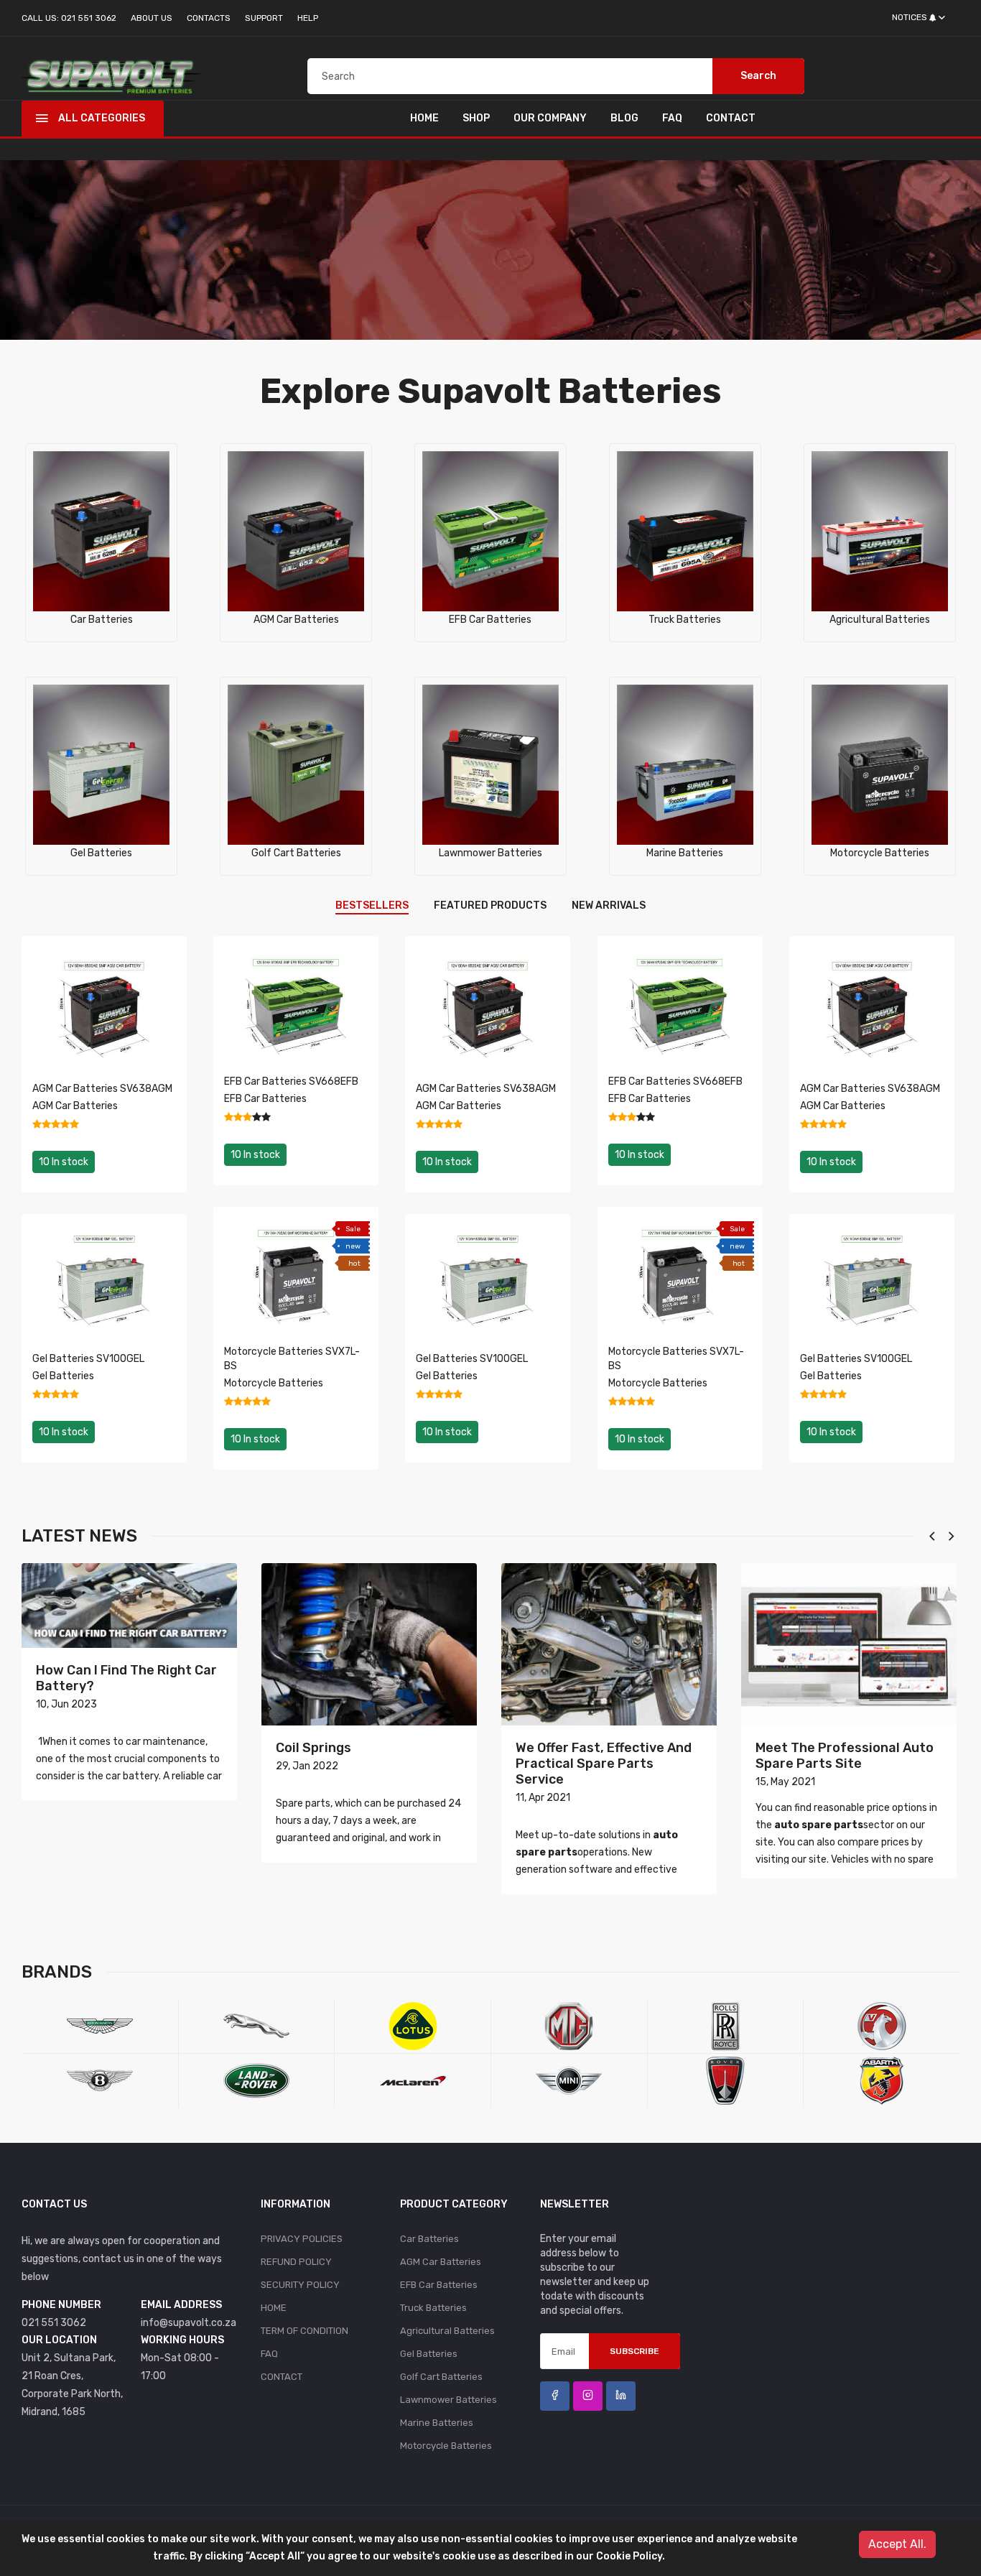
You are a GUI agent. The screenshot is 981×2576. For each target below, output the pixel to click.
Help (308, 18)
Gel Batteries (101, 853)
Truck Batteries (685, 620)
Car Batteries (102, 620)
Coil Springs (313, 1748)
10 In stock (64, 1162)
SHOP (476, 118)
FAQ (672, 118)
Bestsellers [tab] (372, 905)
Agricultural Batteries (880, 620)
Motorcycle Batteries (880, 853)
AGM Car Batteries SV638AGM (102, 1089)
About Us (152, 18)
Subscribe (634, 2351)
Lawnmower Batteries (490, 853)
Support (264, 18)
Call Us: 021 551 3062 (69, 18)
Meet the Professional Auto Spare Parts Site (845, 1756)
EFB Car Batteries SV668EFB (291, 1081)
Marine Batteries (685, 853)
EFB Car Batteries (490, 620)
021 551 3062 (54, 2323)
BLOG (624, 118)
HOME (424, 118)
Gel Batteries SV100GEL (88, 1359)
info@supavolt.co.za (189, 2323)
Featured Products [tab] (490, 905)
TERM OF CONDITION (304, 2331)
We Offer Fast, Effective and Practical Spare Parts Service (604, 1764)
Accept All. (897, 2544)
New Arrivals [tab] (609, 905)
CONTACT (731, 118)
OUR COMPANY (550, 118)
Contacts (209, 18)
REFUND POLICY (296, 2262)
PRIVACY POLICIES (302, 2239)
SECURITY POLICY (300, 2285)
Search (758, 76)
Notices (910, 17)
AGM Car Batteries (296, 620)
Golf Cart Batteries (296, 853)
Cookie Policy (629, 2556)
